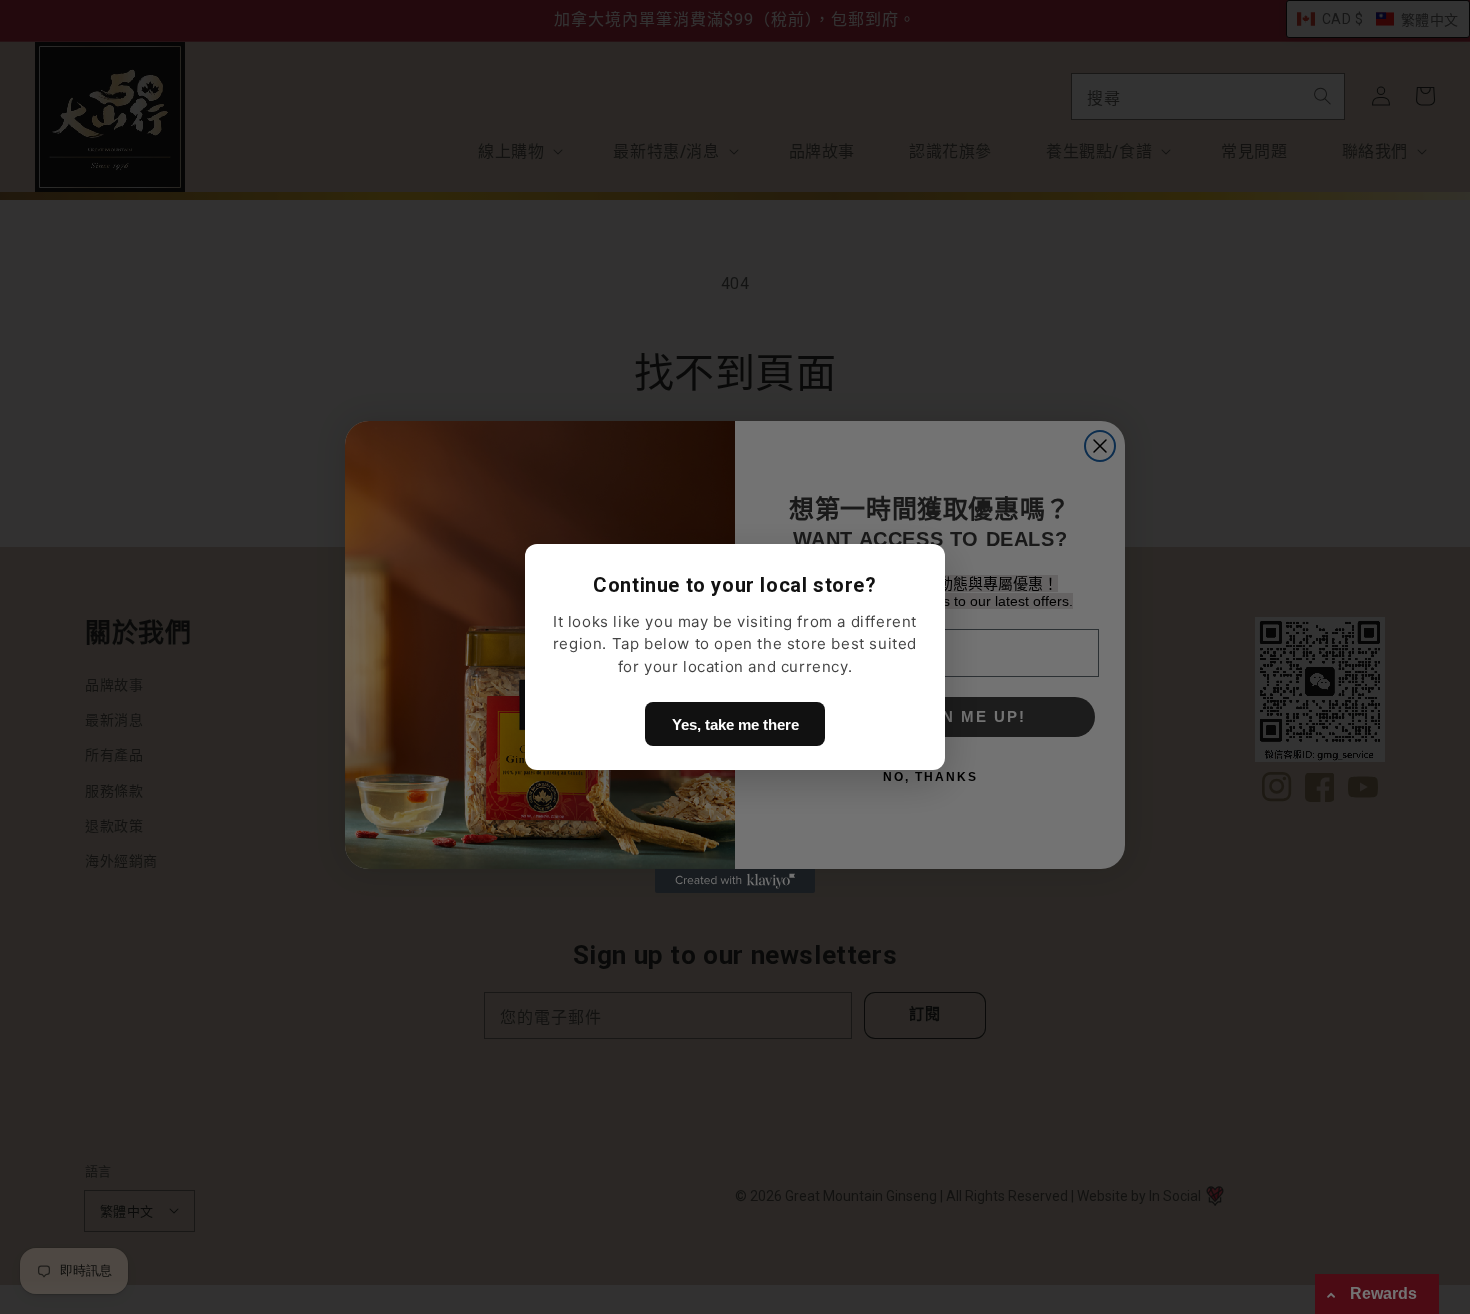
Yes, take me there (735, 724)
